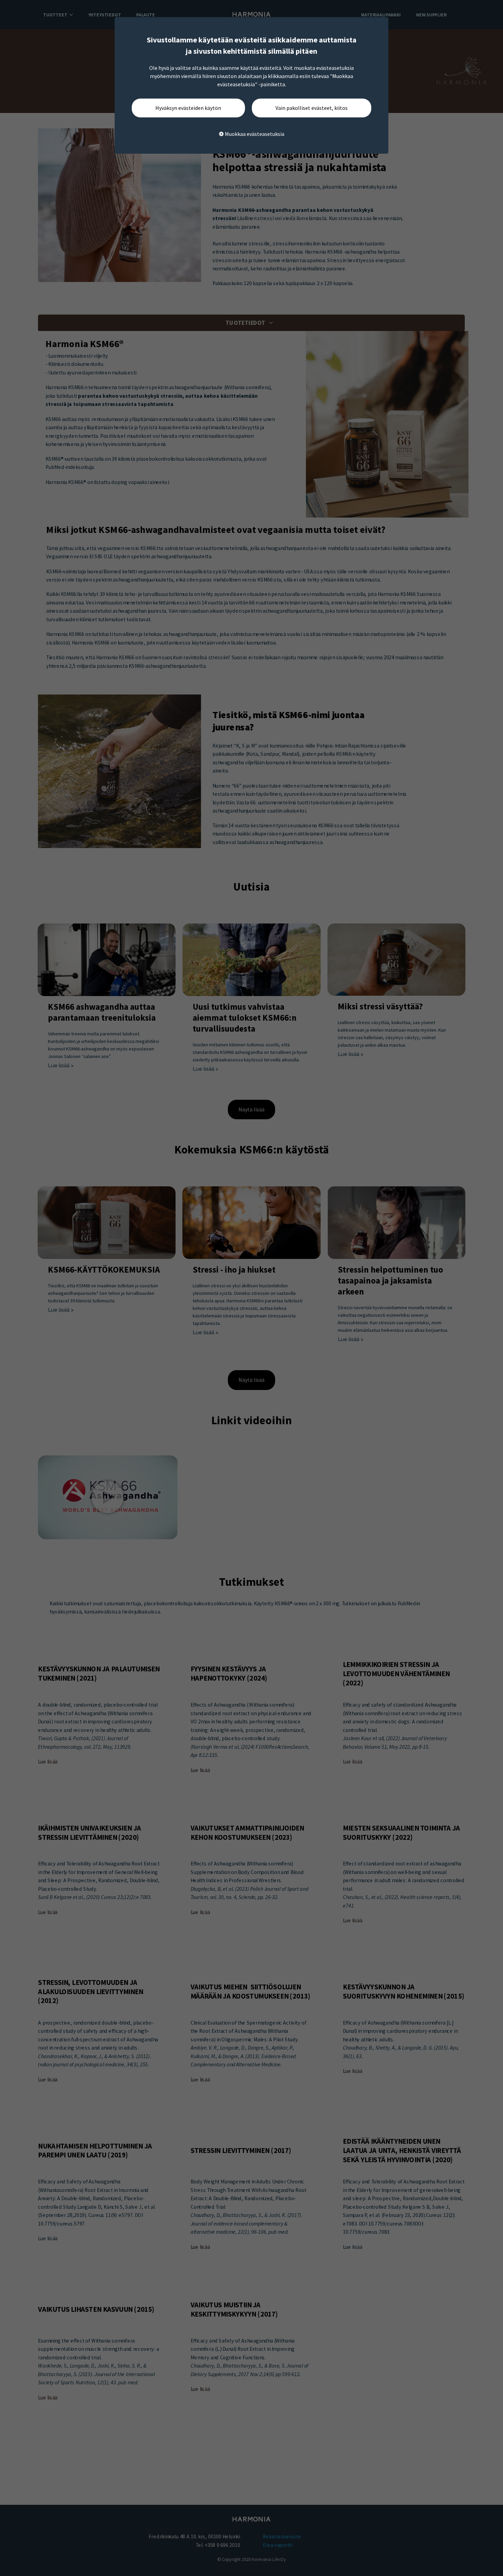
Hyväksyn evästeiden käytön (188, 108)
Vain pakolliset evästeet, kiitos (312, 108)
